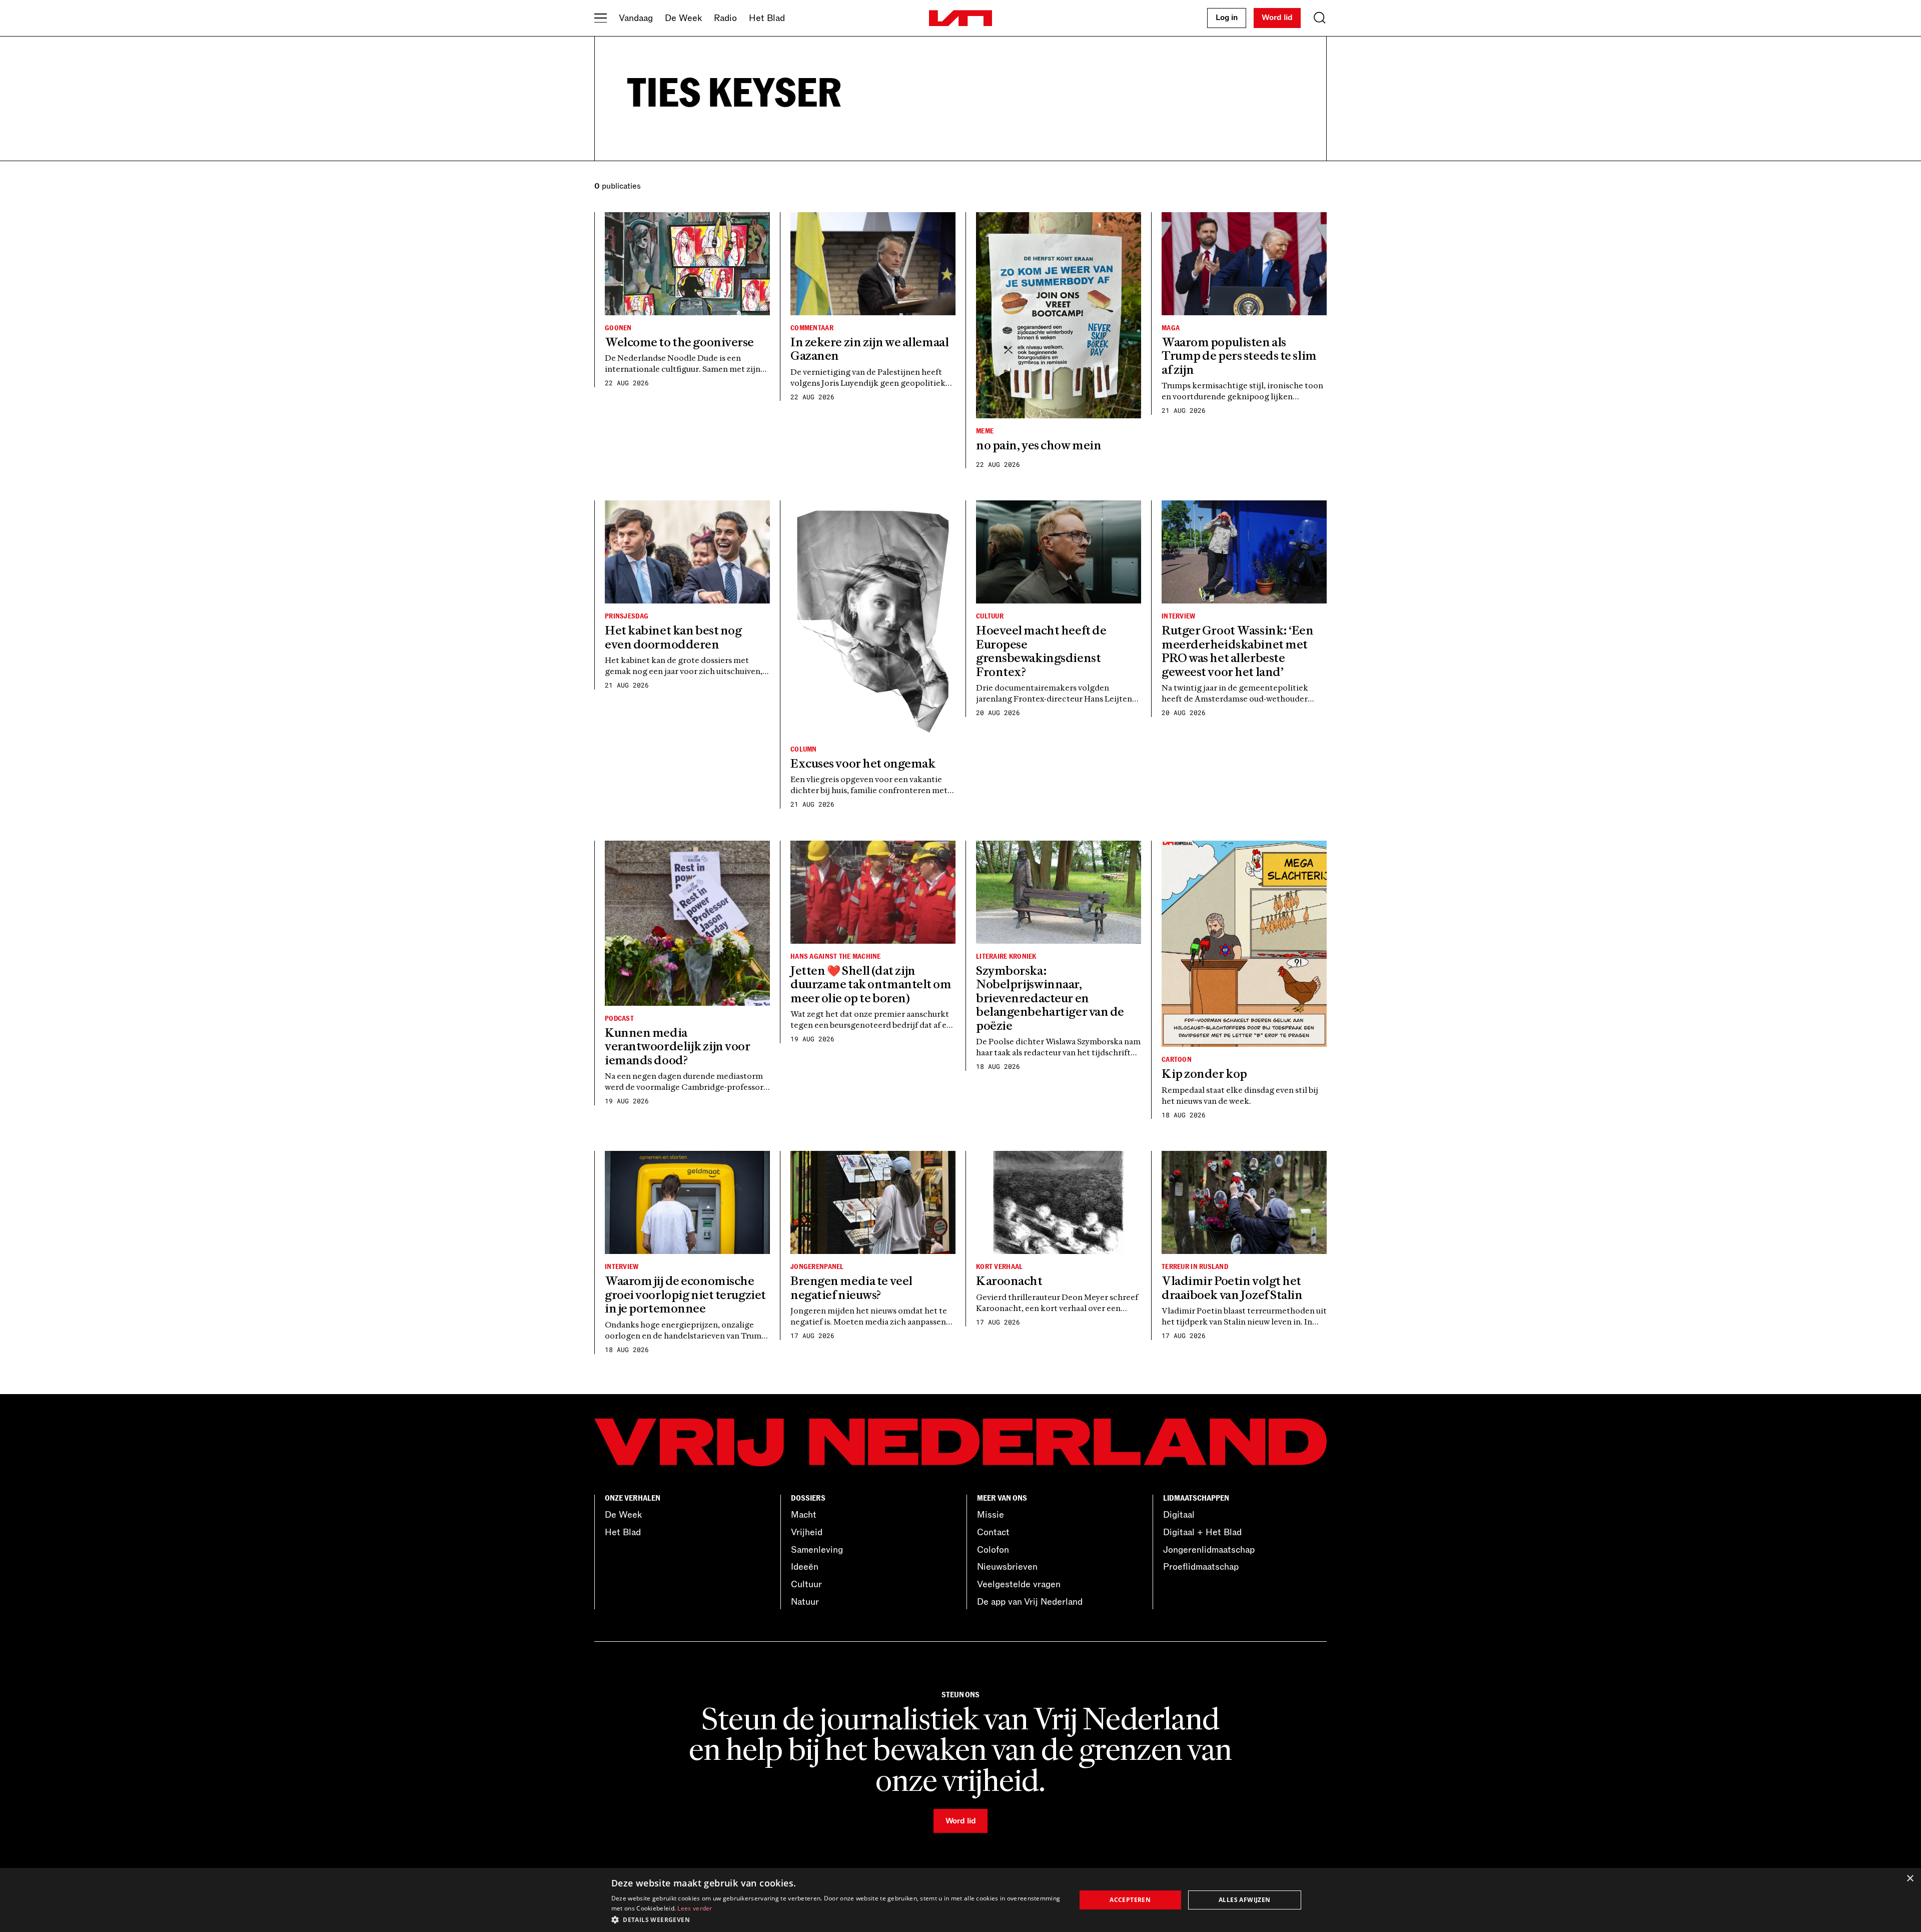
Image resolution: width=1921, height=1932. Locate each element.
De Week (683, 18)
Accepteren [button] (1130, 1900)
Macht (804, 1515)
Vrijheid (807, 1532)
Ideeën (805, 1567)
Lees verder (695, 1908)
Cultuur (806, 1584)
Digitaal (1179, 1515)
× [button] (1910, 1879)
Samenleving (817, 1550)
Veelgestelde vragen (1019, 1584)
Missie (991, 1515)
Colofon (993, 1550)
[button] (837, 1919)
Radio (725, 18)
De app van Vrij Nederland (1030, 1602)
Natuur (805, 1602)
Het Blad (767, 18)
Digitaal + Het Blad (1202, 1532)
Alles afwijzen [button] (1245, 1900)
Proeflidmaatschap (1201, 1567)
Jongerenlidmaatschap (1209, 1550)
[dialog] (960, 1900)
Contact (993, 1532)
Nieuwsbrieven (1007, 1567)
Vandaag (636, 18)
